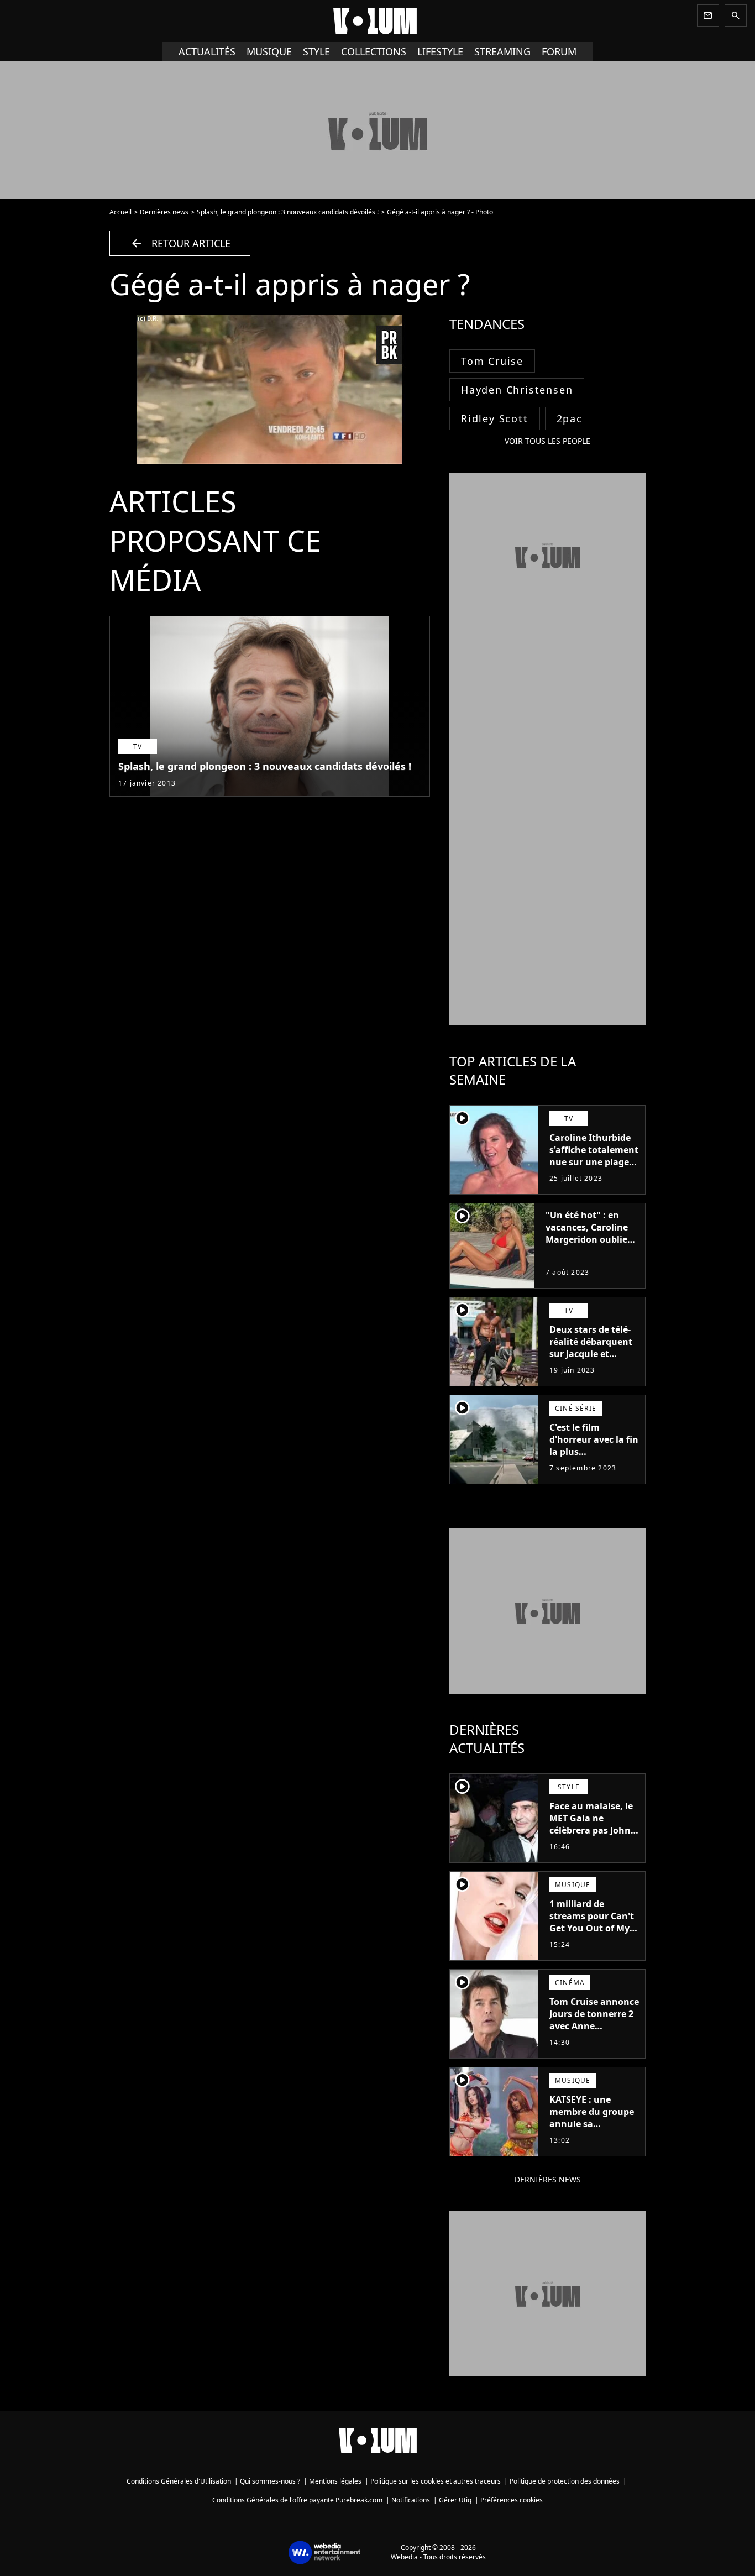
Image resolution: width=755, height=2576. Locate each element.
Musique (269, 51)
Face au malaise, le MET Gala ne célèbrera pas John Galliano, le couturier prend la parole (591, 1836)
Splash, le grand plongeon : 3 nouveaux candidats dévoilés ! (288, 212)
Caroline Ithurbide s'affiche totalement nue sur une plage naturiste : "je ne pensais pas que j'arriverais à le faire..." (594, 1174)
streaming (502, 51)
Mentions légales (335, 2481)
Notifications (411, 2500)
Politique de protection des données (565, 2481)
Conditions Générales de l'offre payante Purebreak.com (297, 2500)
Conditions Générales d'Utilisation (179, 2481)
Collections (374, 51)
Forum (559, 51)
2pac (570, 418)
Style (316, 51)
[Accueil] (377, 21)
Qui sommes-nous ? (270, 2481)
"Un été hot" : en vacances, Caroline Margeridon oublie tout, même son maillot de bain (587, 1239)
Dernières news (164, 212)
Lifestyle (440, 51)
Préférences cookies (512, 2500)
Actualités (207, 51)
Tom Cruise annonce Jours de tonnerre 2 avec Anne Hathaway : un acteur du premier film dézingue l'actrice (594, 2038)
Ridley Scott (495, 418)
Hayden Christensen (517, 390)
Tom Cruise (492, 361)
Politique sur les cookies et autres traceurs (436, 2481)
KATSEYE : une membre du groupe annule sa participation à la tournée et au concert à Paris (592, 2130)
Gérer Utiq (455, 2500)
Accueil (120, 212)
